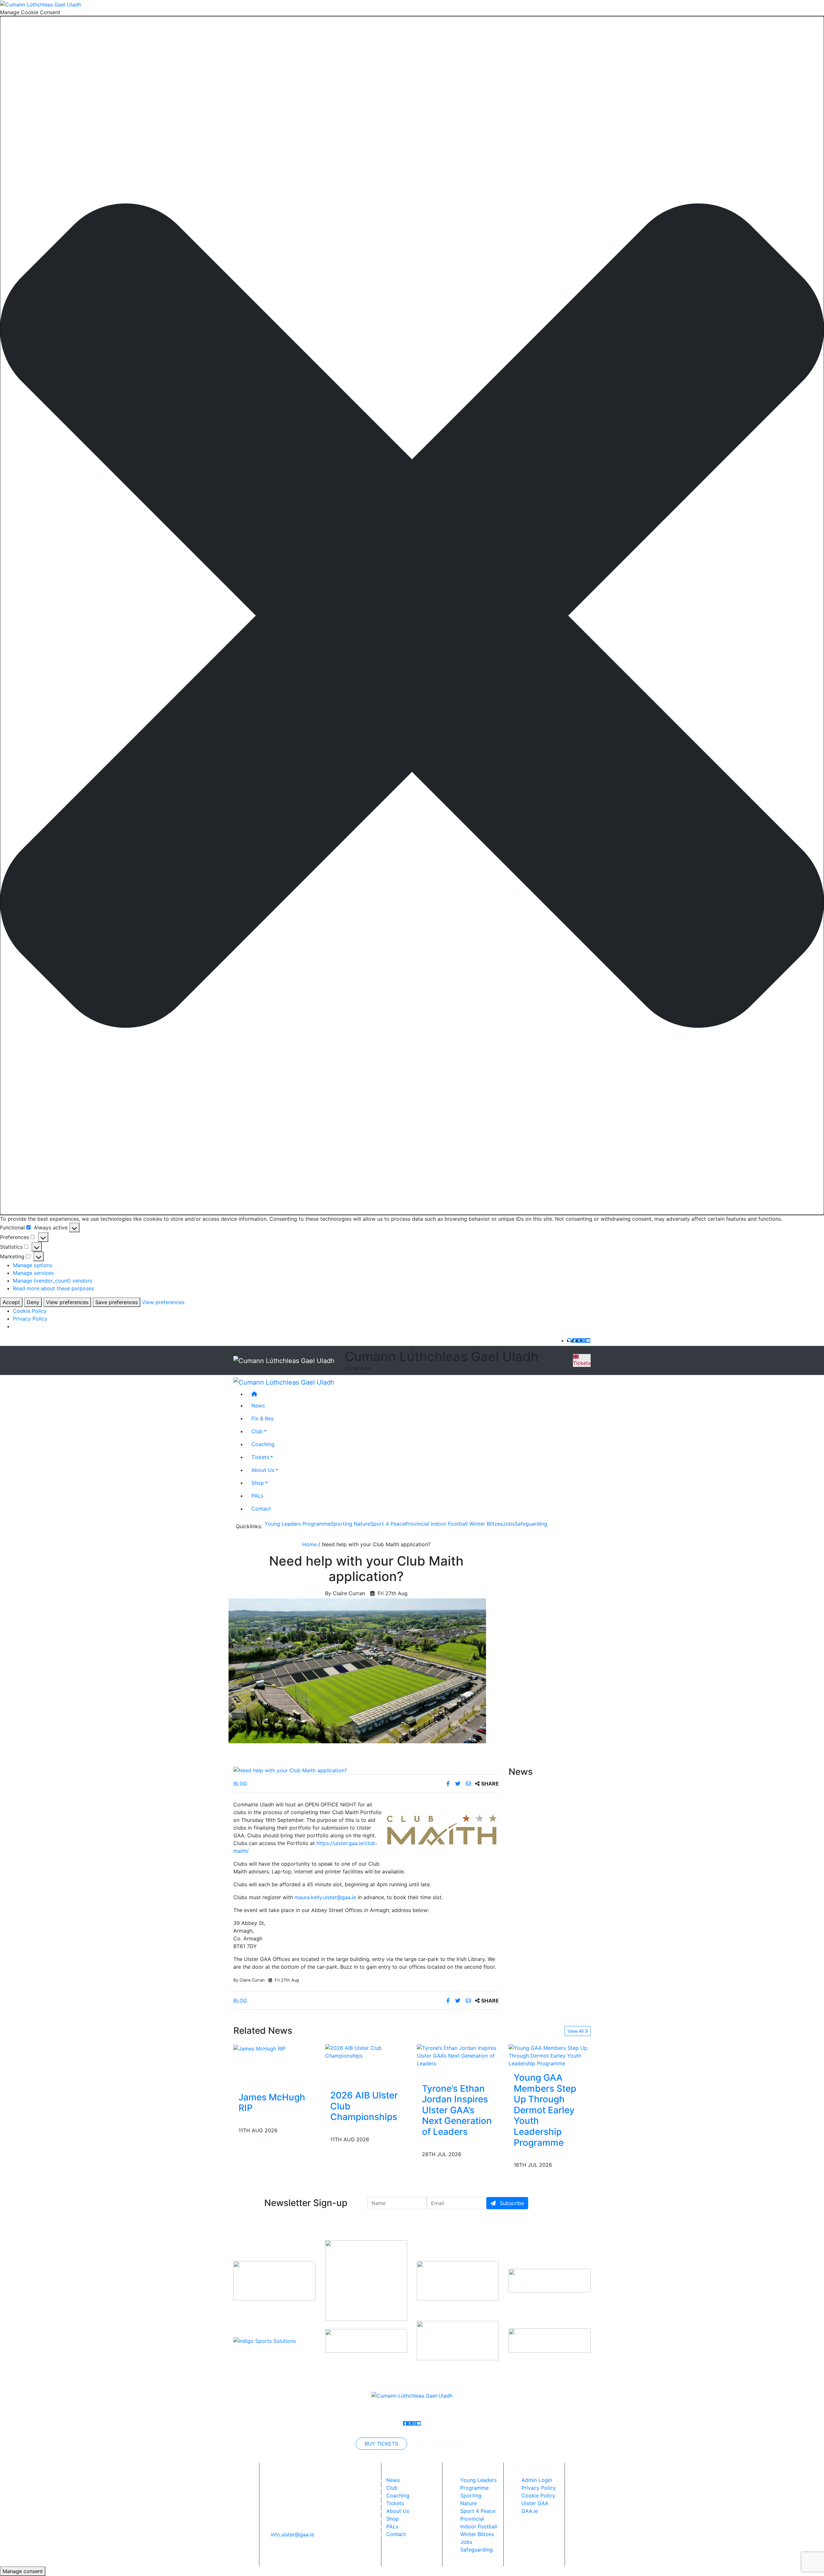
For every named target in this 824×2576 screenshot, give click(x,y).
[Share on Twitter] (459, 1784)
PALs (257, 1495)
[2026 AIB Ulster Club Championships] (366, 2051)
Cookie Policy (30, 1311)
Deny (33, 1302)
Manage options (33, 1265)
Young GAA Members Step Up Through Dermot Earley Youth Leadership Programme (545, 2110)
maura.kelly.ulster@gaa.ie (325, 1897)
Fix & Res (262, 1418)
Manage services (33, 1273)
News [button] (258, 1405)
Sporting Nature (351, 1524)
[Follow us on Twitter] (579, 1340)
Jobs (509, 1524)
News (393, 2480)
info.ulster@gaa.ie (292, 2534)
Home (309, 1544)
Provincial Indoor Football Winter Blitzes (454, 1524)
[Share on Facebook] (449, 1784)
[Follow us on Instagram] (584, 1340)
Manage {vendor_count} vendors (52, 1281)
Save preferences (117, 1302)
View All (576, 2031)
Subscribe (511, 2203)
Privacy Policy (30, 1319)
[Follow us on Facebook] (575, 1340)
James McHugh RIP (272, 2103)
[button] (412, 616)
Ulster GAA (535, 2503)
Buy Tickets (381, 2444)
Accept (11, 1302)
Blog (240, 1784)
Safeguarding (531, 1524)
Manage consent (23, 2571)
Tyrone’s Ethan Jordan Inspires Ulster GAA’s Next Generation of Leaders (457, 2110)
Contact (261, 1508)
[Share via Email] (469, 1784)
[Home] (418, 1394)
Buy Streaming (443, 2444)
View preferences (67, 1302)
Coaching (263, 1444)
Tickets (582, 1363)
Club (257, 1431)
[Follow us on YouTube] (588, 1340)
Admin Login (537, 2480)
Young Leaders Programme (298, 1524)
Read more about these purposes (53, 1288)
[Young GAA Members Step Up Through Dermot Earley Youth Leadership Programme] (550, 2055)
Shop (258, 1482)
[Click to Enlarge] (366, 1770)
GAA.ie (530, 2511)
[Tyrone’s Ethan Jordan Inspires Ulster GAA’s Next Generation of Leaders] (458, 2055)
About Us (263, 1470)
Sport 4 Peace (388, 1524)
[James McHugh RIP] (259, 2048)
